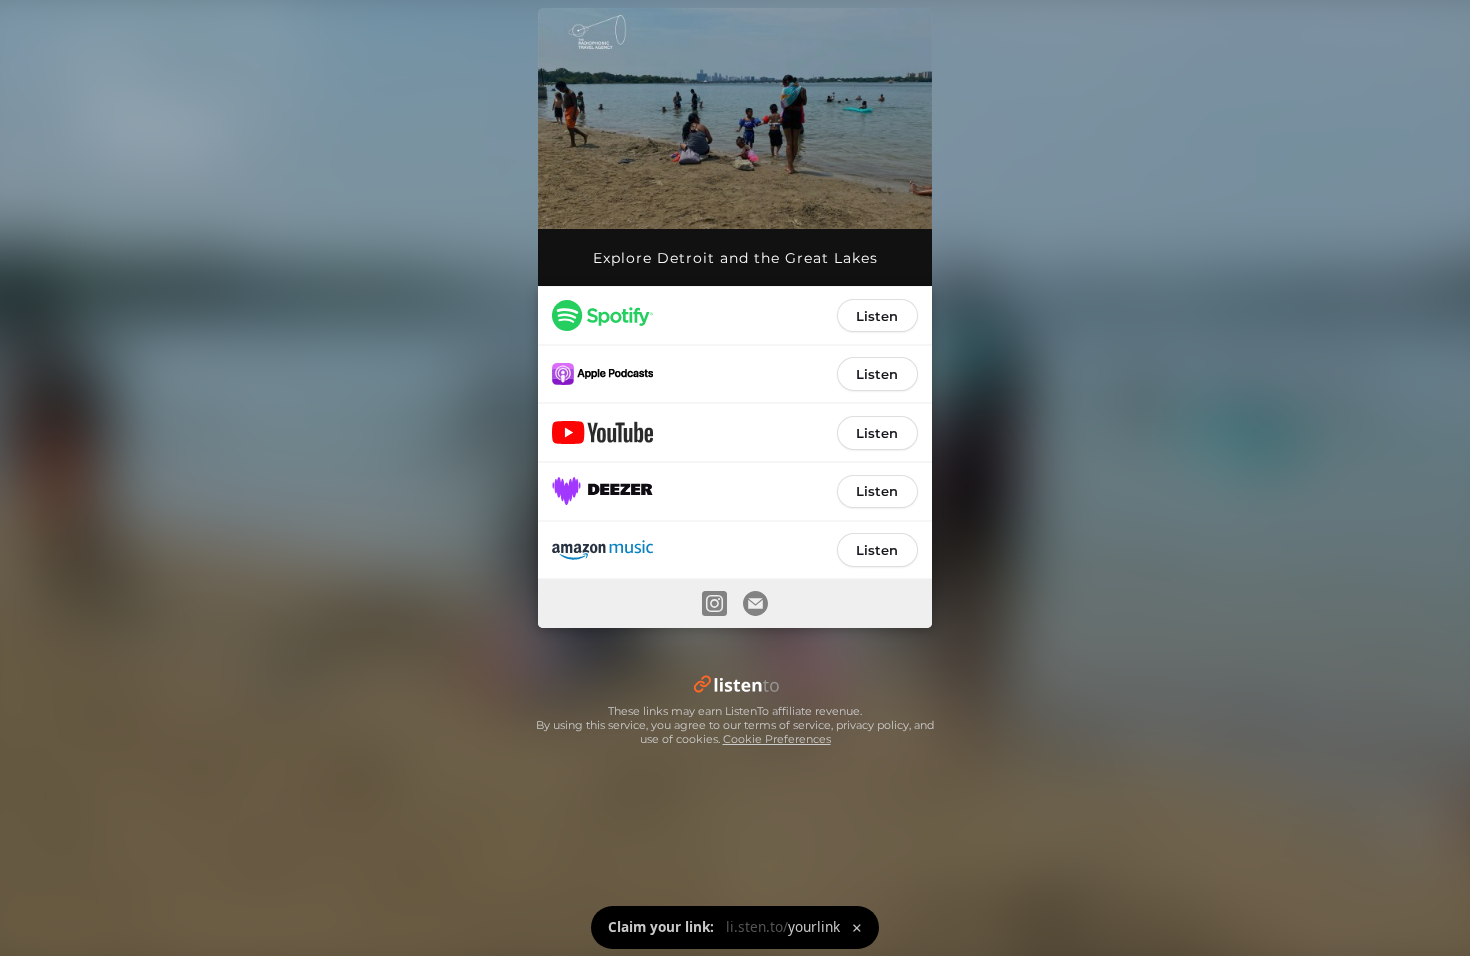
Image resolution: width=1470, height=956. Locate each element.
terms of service (787, 725)
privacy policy (872, 725)
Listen (877, 316)
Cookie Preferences (777, 739)
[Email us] (756, 603)
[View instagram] (714, 603)
